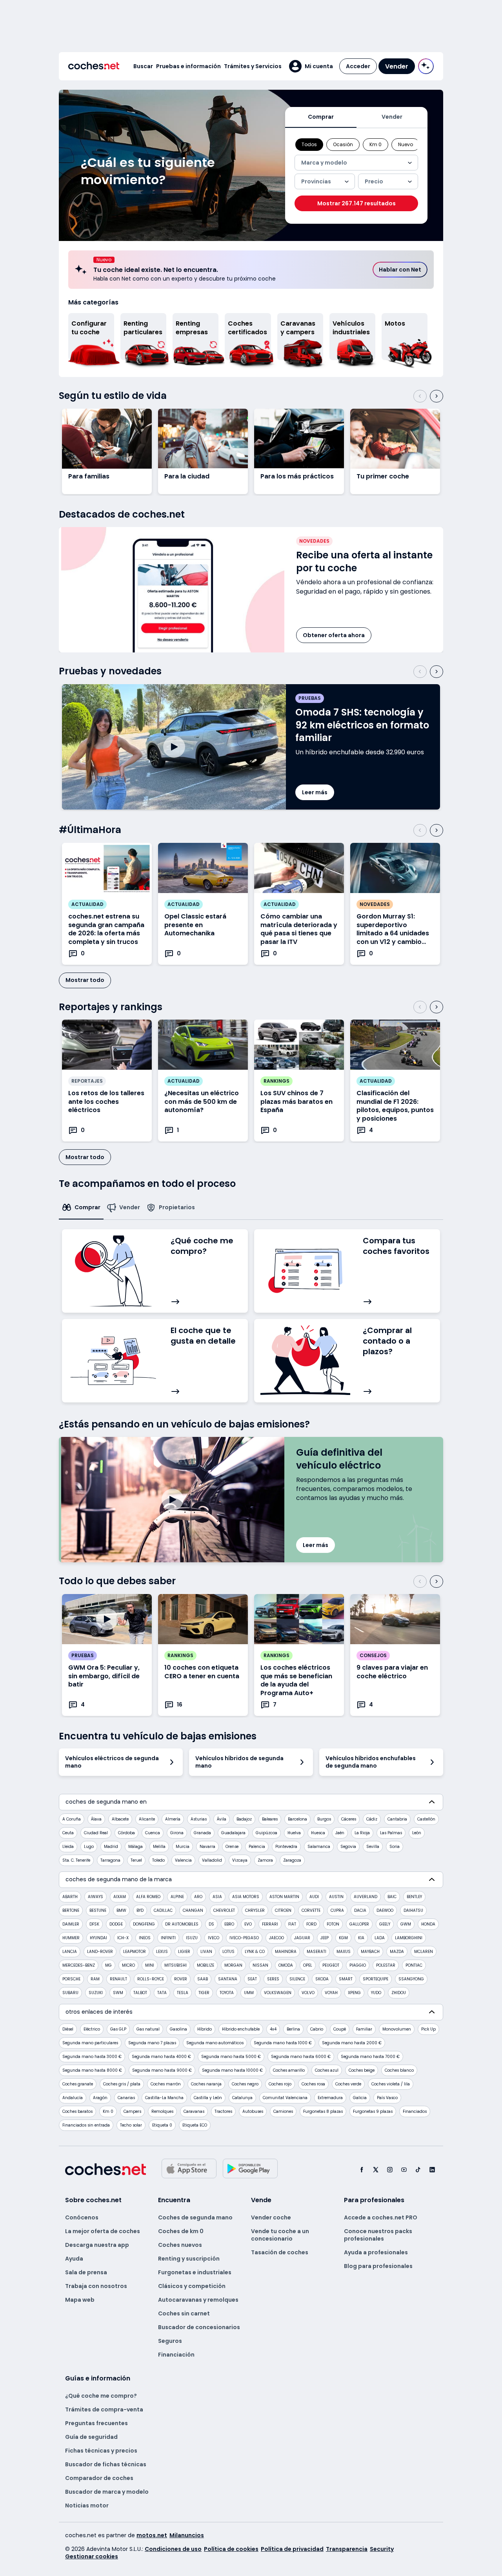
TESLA (183, 1993)
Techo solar (131, 2125)
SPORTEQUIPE (376, 1979)
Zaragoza (292, 1860)
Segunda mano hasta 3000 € (92, 2057)
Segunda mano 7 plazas (152, 2043)
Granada (202, 1833)
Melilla (159, 1847)
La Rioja (362, 1833)
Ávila (222, 1819)
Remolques (162, 2111)
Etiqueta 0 (162, 2125)
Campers (132, 2111)
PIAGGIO (358, 1965)
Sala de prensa (86, 2272)
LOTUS (228, 1952)
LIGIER (184, 1952)
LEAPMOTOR (135, 1952)
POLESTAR (386, 1965)
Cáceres (349, 1819)
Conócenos (82, 2217)
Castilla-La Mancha (164, 2098)
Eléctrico (92, 2029)
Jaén (340, 1833)
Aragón (100, 2098)
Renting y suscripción (189, 2259)
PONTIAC (414, 1965)
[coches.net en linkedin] (432, 2169)
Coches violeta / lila (391, 2084)
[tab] (321, 117)
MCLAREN (424, 1952)
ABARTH (70, 1897)
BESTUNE (98, 1910)
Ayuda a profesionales (376, 2252)
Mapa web (80, 2300)
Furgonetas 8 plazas (323, 2111)
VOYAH (331, 1993)
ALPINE (177, 1897)
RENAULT (118, 1979)
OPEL (308, 1965)
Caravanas (194, 2111)
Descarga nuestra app (97, 2245)
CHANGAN (193, 1910)
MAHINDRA (286, 1952)
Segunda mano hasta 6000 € (301, 2057)
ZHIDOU (399, 1993)
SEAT (252, 1979)
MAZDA (397, 1952)
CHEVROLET (224, 1910)
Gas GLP (118, 2029)
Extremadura (330, 2098)
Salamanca (319, 1847)
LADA (380, 1938)
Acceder (358, 66)
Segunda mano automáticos (215, 2043)
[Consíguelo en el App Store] (189, 2168)
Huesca (318, 1833)
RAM (95, 1979)
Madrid (111, 1847)
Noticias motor (87, 2505)
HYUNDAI (98, 1938)
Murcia (183, 1847)
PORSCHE (71, 1979)
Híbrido (205, 2029)
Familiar (364, 2029)
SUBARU (70, 1993)
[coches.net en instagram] (390, 2169)
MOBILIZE (206, 1965)
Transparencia (347, 2549)
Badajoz (244, 1819)
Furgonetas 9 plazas (373, 2111)
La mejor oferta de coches (103, 2231)
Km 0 (108, 2111)
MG (108, 1965)
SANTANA (228, 1979)
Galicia (360, 2098)
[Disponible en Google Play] (250, 2168)
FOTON (333, 1924)
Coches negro (245, 2084)
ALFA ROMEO (148, 1897)
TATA (162, 1993)
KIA (361, 1938)
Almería (173, 1819)
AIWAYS (95, 1897)
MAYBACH (370, 1952)
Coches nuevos (180, 2245)
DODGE (116, 1924)
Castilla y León (208, 2098)
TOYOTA (227, 1993)
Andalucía (73, 2098)
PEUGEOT (331, 1965)
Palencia (257, 1847)
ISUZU (192, 1938)
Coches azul (327, 2070)
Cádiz (372, 1819)
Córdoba (126, 1833)
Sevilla (373, 1847)
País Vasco (387, 2098)
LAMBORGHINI (409, 1938)
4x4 (273, 2029)
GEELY (385, 1924)
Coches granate (78, 2084)
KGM (343, 1938)
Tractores (223, 2111)
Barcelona (297, 1819)
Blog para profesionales (378, 2266)
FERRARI (270, 1924)
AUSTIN (336, 1897)
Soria (395, 1847)
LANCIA (70, 1952)
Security (382, 2549)
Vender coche (271, 2217)
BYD (140, 1910)
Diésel (68, 2029)
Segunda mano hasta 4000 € (161, 2057)
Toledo (158, 1860)
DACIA (360, 1910)
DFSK (94, 1924)
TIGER (204, 1993)
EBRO (229, 1924)
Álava (96, 1819)
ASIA (217, 1897)
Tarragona (110, 1860)
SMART (346, 1979)
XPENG (354, 1993)
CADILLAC (163, 1910)
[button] (311, 66)
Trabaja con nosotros (96, 2286)
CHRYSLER (255, 1910)
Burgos (324, 1819)
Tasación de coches (280, 2252)
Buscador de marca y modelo (107, 2492)
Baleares (270, 1819)
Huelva (294, 1833)
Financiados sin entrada (86, 2125)
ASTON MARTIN (284, 1897)
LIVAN (206, 1952)
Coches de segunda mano (195, 2217)
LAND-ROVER (100, 1952)
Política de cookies (231, 2549)
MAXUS (344, 1952)
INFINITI (168, 1938)
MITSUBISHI (176, 1965)
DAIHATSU (413, 1910)
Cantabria (397, 1819)
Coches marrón (166, 2084)
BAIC (392, 1897)
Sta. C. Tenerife (76, 1860)
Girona (177, 1833)
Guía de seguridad (91, 2437)
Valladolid (212, 1860)
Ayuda (74, 2259)
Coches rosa (313, 2084)
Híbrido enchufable (241, 2029)
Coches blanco (399, 2070)
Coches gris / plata (122, 2084)
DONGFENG (144, 1924)
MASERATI (316, 1952)
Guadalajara (233, 1833)
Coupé (340, 2029)
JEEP (325, 1938)
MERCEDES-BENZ (79, 1965)
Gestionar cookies (92, 2556)
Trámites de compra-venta (104, 2409)
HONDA (428, 1924)
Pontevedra (286, 1847)
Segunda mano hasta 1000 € (283, 2043)
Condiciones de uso (173, 2549)
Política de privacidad (292, 2549)
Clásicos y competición (192, 2286)
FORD (311, 1924)
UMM (249, 1993)
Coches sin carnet (184, 2313)
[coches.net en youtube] (404, 2169)
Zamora (265, 1860)
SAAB (203, 1979)
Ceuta (68, 1833)
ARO (198, 1897)
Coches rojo (280, 2084)
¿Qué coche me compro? (101, 2396)
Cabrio (317, 2029)
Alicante (147, 1819)
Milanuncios (187, 2535)
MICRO (128, 1965)
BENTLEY (414, 1897)
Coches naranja (206, 2084)
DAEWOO (385, 1910)
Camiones (283, 2111)
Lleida (68, 1847)
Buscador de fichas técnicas (106, 2464)
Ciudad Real (96, 1833)
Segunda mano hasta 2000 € (352, 2043)
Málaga (136, 1847)
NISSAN (260, 1965)
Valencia (183, 1860)
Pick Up (428, 2029)
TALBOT (140, 1993)
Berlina (293, 2029)
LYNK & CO (255, 1952)
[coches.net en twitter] (376, 2169)
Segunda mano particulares (90, 2043)
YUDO (376, 1993)
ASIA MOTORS (246, 1897)
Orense (232, 1847)
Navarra (207, 1847)
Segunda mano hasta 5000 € (231, 2057)
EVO (248, 1924)
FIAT (292, 1924)
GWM (406, 1924)
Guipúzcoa (266, 1833)
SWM (118, 1993)
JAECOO (276, 1938)
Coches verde (348, 2084)
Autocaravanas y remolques (198, 2300)
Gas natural (148, 2029)
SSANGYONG (411, 1979)
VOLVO (308, 1993)
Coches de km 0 (181, 2231)
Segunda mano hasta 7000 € (370, 2057)
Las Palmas (391, 1833)
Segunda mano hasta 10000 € (232, 2070)
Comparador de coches (99, 2478)
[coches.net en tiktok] (418, 2169)
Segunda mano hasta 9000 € (162, 2070)
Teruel (136, 1860)
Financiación (176, 2355)
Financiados (415, 2111)
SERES (273, 1979)
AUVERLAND (366, 1897)
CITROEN (283, 1910)
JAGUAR (302, 1938)
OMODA (286, 1965)
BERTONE (71, 1910)
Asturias (199, 1819)
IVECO (214, 1938)
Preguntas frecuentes (96, 2423)
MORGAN (233, 1965)
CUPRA (337, 1910)
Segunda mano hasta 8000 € (92, 2070)
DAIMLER (71, 1924)
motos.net (152, 2535)
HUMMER (71, 1938)
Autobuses (253, 2111)
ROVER (181, 1979)
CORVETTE (311, 1910)
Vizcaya (240, 1860)
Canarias (126, 2098)
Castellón (426, 1819)
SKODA (322, 1979)
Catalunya (242, 2098)
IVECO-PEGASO (244, 1938)
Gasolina (178, 2029)
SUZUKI (96, 1993)
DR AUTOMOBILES (182, 1924)
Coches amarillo (289, 2070)
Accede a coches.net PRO (381, 2217)
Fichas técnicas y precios (101, 2451)
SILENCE (297, 1979)
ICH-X (123, 1938)
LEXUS (162, 1952)
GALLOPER (359, 1924)
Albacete (120, 1819)
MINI (150, 1965)
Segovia (348, 1847)
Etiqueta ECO (195, 2125)
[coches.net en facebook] (362, 2169)
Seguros (170, 2341)
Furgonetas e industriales (195, 2272)
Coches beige (362, 2070)
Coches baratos (77, 2111)
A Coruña (72, 1819)
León (417, 1833)
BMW (121, 1910)
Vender (397, 66)
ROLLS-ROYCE (151, 1979)
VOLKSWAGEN (278, 1993)
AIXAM (120, 1897)
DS (211, 1924)
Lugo (89, 1847)
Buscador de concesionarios (199, 2327)
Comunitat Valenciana (285, 2098)
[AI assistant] (426, 66)
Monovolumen (397, 2029)
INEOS (145, 1938)
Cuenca (153, 1833)
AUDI (314, 1897)
